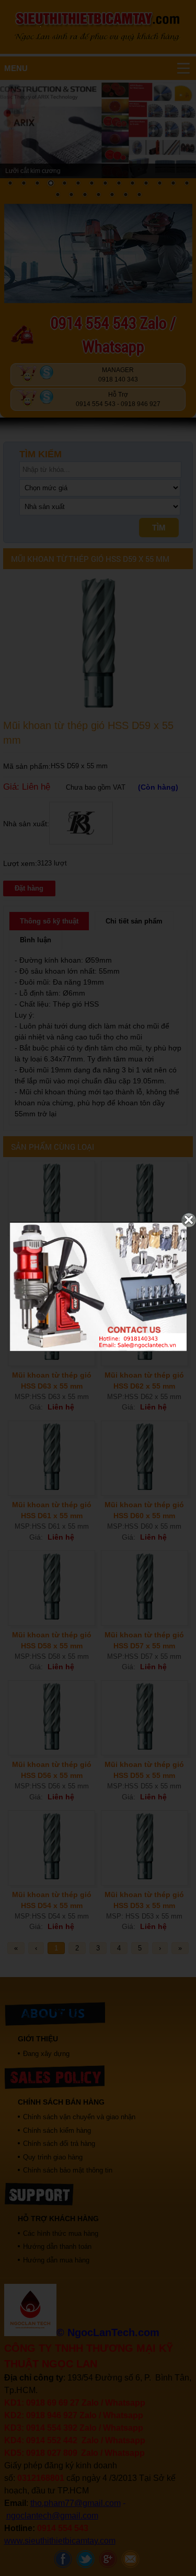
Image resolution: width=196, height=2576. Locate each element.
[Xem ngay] (98, 1349)
